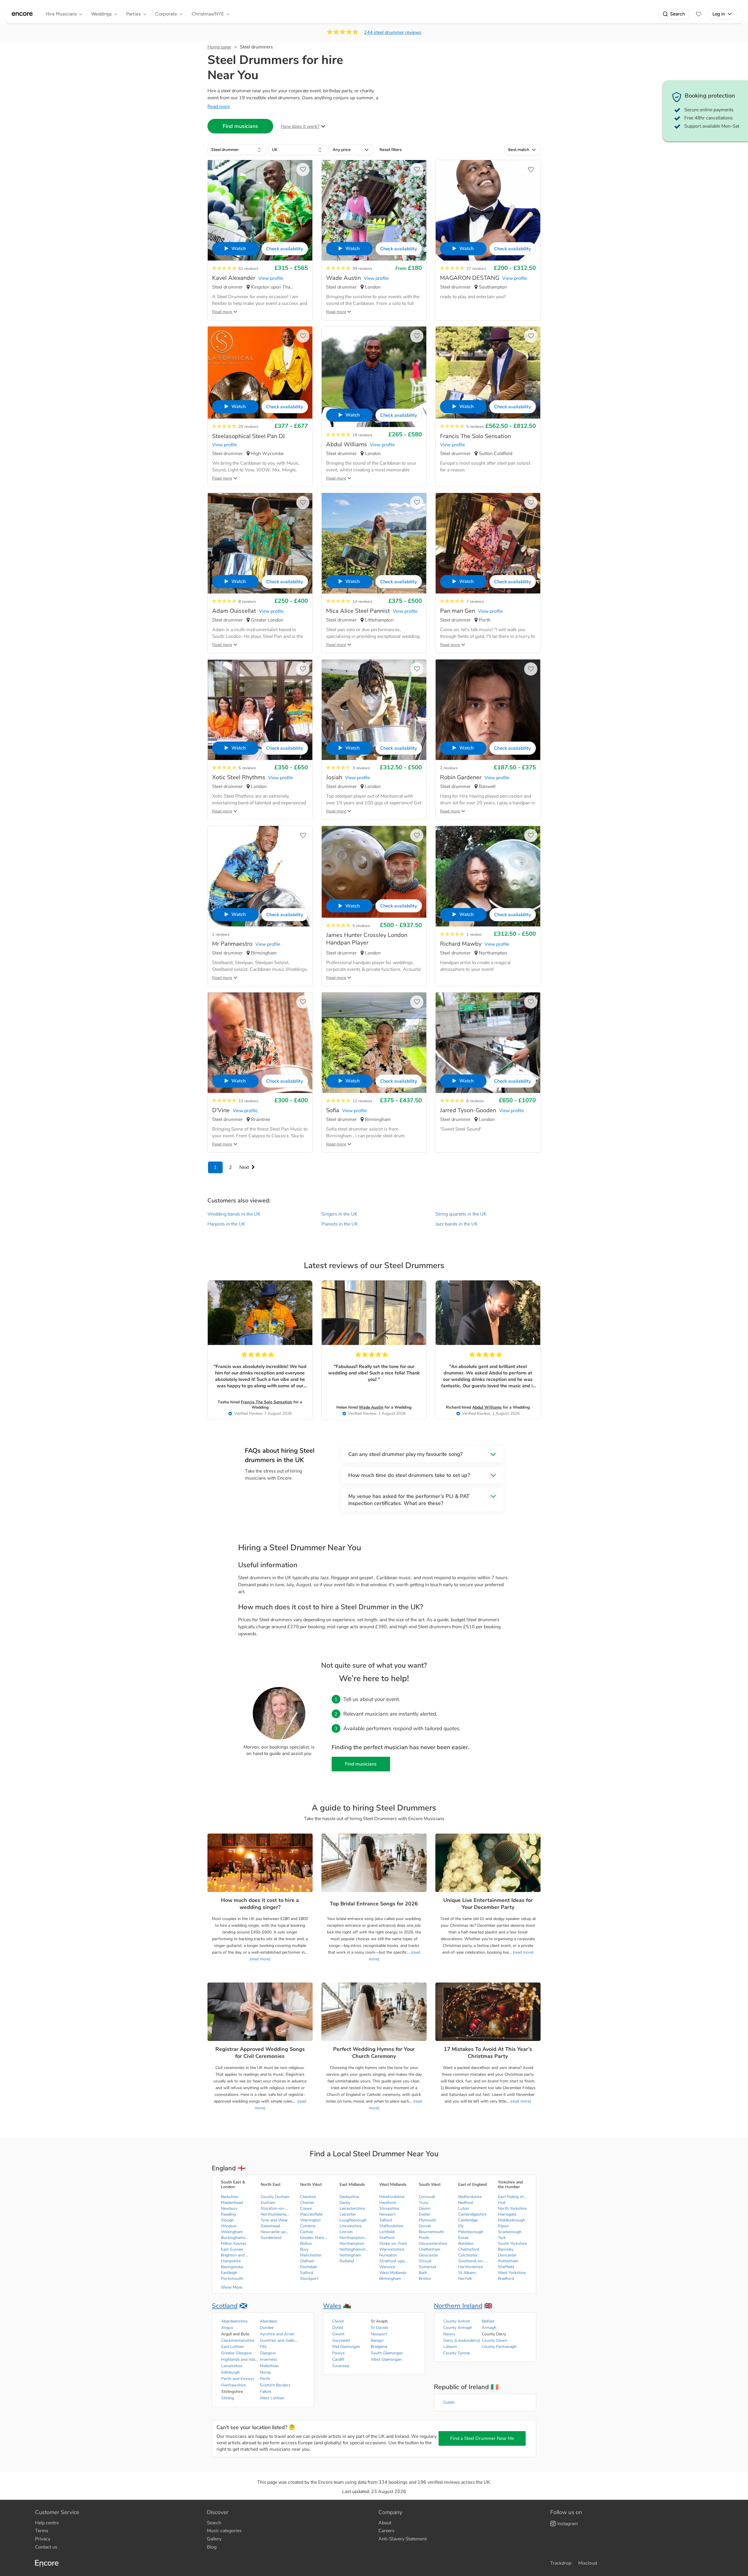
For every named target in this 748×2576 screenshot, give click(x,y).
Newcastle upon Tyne (275, 2232)
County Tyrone (457, 2353)
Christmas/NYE (208, 14)
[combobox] (237, 150)
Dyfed (338, 2328)
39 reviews (362, 269)
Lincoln (346, 2232)
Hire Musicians (61, 14)
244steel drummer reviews (393, 32)
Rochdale (309, 2267)
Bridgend (379, 2347)
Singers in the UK (339, 1214)
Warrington (310, 2220)
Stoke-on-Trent (393, 2243)
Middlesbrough (511, 2220)
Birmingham (390, 2279)
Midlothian (269, 2366)
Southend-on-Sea (473, 2261)
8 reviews (247, 602)
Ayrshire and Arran (277, 2334)
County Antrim (457, 2321)
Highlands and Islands (240, 2359)
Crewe (306, 2208)
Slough (227, 2220)
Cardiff (338, 2359)
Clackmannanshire (238, 2340)
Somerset (427, 2267)
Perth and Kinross (238, 2379)
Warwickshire (392, 2249)
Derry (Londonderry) (462, 2340)
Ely (461, 2226)
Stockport (309, 2279)
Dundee (267, 2328)
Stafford (387, 2238)
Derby (345, 2203)
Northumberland (275, 2214)
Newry (449, 2334)
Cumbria (308, 2226)
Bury (304, 2249)
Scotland (225, 2306)
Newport (387, 2214)
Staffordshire (391, 2226)
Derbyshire (349, 2197)
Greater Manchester (315, 2238)
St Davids (380, 2328)
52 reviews (248, 269)
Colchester (468, 2255)
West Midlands (393, 2273)
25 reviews (248, 427)
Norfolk (465, 2279)
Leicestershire (352, 2208)
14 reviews (362, 602)
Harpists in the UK (226, 1224)
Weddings (101, 14)
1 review (474, 934)
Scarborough (510, 2232)
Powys (338, 2353)
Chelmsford (469, 2249)
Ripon (503, 2226)
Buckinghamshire (236, 2238)
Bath (423, 2273)
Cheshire (308, 2197)
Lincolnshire (350, 2226)
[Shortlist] (699, 14)
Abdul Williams (487, 1407)
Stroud (425, 2261)
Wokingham (232, 2232)
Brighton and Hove (236, 2255)
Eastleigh (229, 2273)
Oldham (307, 2261)
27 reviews (476, 269)
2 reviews (449, 768)
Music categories (224, 2531)
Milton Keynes (234, 2243)
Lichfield (387, 2232)
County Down (495, 2340)
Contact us (46, 2547)
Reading (228, 2214)
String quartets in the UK (461, 1214)
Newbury (229, 2208)
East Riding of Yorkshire (512, 2197)
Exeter (424, 2214)
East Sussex (232, 2249)
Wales (332, 2306)
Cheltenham (430, 2249)
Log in (719, 14)
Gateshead (270, 2226)
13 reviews (248, 1101)
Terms (42, 2531)
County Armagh (458, 2328)
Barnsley (506, 2249)
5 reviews (475, 427)
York (502, 2238)
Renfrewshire (233, 2385)
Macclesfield (311, 2214)
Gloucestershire (433, 2243)
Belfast (488, 2321)
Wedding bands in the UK (234, 1214)
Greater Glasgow (237, 2353)
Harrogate (507, 2214)
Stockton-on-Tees (275, 2208)
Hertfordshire (471, 2267)
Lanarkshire (232, 2366)
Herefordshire (392, 2197)
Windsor (229, 2226)
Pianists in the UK (340, 1224)
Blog (212, 2547)
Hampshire (231, 2261)
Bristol (425, 2279)
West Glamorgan (386, 2359)
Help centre (47, 2523)
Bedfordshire (470, 2197)
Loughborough (353, 2220)
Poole (424, 2238)
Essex (463, 2238)
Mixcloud (588, 2563)
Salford (307, 2273)
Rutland (347, 2261)
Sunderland (271, 2238)
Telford (386, 2220)
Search (677, 14)
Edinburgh (231, 2372)
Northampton (352, 2243)
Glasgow (268, 2353)
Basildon (466, 2243)
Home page (219, 47)
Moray (265, 2372)
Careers (386, 2531)
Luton (464, 2208)
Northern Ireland (458, 2306)
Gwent (338, 2334)
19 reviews (362, 435)
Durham (268, 2203)
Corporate (166, 14)
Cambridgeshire (472, 2214)
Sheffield (506, 2267)
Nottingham (350, 2255)
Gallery (214, 2539)
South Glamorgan (387, 2353)
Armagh (489, 2328)
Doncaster (507, 2255)
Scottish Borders (275, 2385)
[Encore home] (22, 14)
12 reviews (362, 1101)
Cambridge (468, 2220)
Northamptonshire (354, 2238)
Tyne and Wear (274, 2220)
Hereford (387, 2203)
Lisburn (450, 2347)
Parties (133, 14)
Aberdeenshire (234, 2321)
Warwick (387, 2267)
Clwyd (338, 2321)
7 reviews (475, 602)
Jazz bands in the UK (457, 1224)
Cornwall (427, 2197)
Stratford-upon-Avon (394, 2261)
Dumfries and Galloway (279, 2340)
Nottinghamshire (354, 2249)
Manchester (311, 2255)
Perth (265, 2379)
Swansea (341, 2366)
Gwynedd (341, 2340)
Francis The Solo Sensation (266, 1402)
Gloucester (428, 2255)
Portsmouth (232, 2279)
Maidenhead (232, 2203)
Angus (227, 2328)
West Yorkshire (512, 2273)
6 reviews (475, 1101)
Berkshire (229, 2197)
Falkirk (266, 2392)
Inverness (269, 2359)
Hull (502, 2203)
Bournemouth (431, 2232)
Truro (424, 2203)
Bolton (306, 2243)
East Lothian (233, 2347)
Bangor (377, 2340)
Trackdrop (561, 2563)
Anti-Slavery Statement (402, 2539)
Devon (425, 2208)
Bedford (465, 2203)
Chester (307, 2203)
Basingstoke (232, 2267)
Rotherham (508, 2261)
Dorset (425, 2226)
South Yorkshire (512, 2243)
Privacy (43, 2539)
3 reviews (361, 768)
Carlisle (307, 2232)
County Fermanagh (499, 2347)
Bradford (506, 2279)
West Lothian (272, 2398)
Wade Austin (371, 1407)
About (385, 2523)
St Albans (467, 2273)
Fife (263, 2347)
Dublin (449, 2402)
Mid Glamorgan (346, 2347)
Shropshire (389, 2208)
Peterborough (471, 2232)
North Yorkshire (512, 2208)
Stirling (228, 2398)
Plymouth (427, 2220)
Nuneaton (388, 2255)
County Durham (275, 2197)
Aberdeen (269, 2321)
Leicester (348, 2214)
